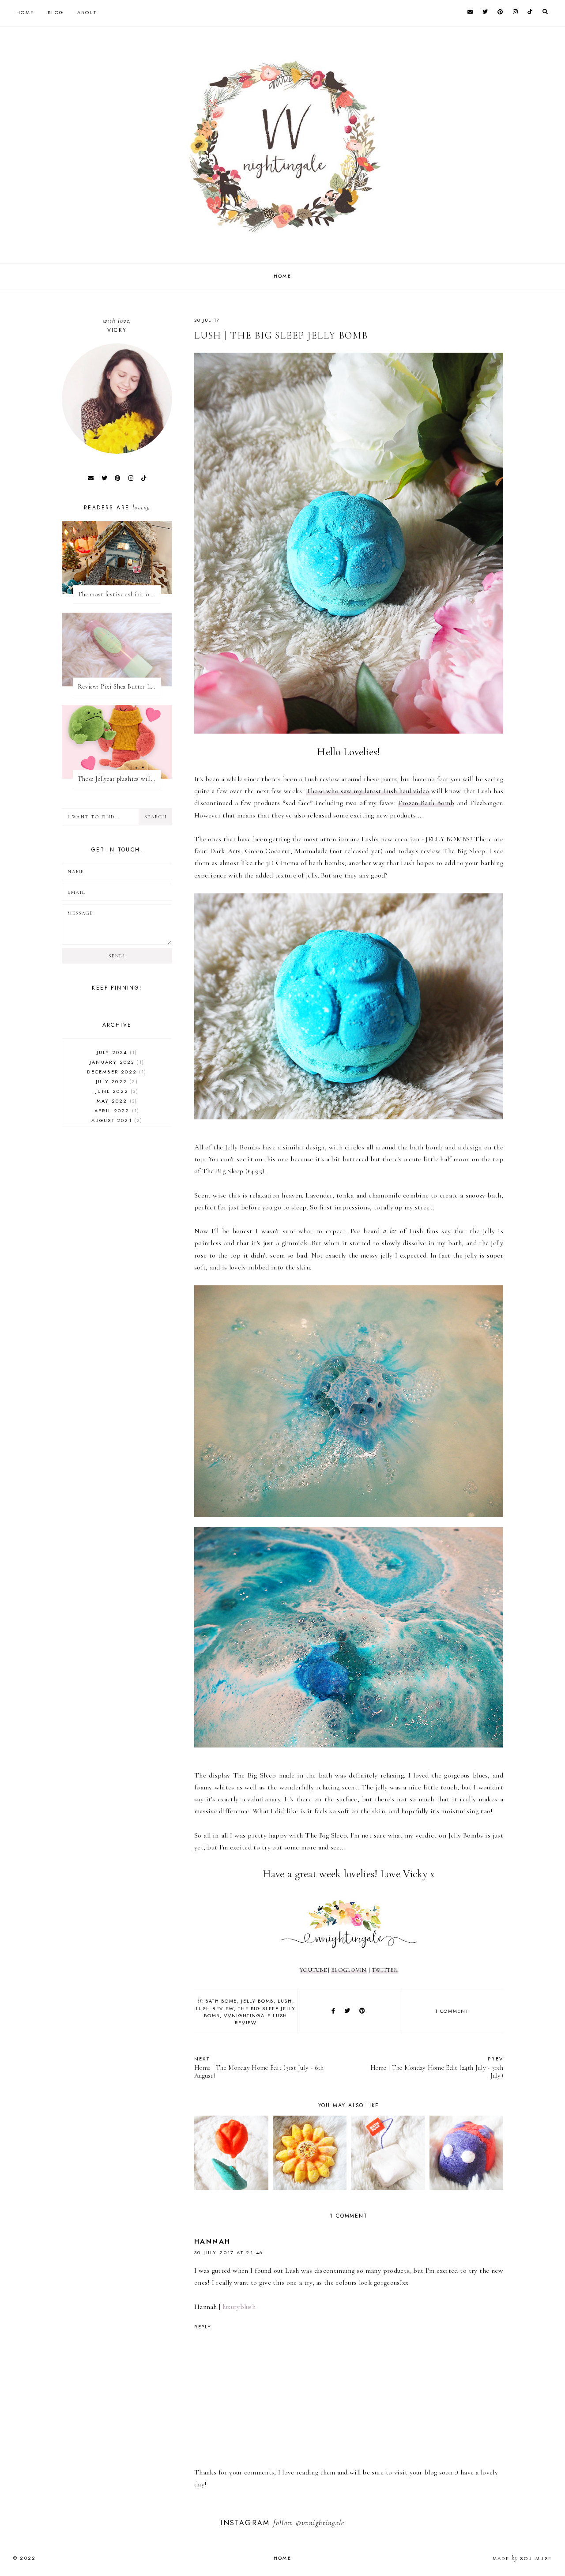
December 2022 (116, 1072)
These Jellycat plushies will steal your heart (119, 779)
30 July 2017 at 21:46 (229, 2252)
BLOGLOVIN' (349, 1970)
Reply (203, 2327)
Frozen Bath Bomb (426, 803)
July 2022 (116, 1081)
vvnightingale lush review (256, 2019)
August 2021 (116, 1120)
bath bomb (221, 2001)
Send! (117, 956)
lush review (215, 2008)
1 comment (452, 2011)
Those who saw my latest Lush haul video (368, 791)
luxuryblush (239, 2307)
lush (285, 2001)
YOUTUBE (313, 1970)
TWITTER (385, 1970)
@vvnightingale (320, 2523)
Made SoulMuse (522, 2558)
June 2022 (116, 1091)
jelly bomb (257, 2001)
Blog (56, 12)
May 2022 (116, 1101)
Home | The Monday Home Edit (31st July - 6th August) (259, 2067)
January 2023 (116, 1062)
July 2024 (116, 1052)
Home (25, 12)
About (87, 12)
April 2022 (116, 1111)
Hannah (212, 2241)
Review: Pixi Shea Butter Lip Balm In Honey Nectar (119, 687)
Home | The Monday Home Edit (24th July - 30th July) (437, 2067)
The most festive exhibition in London (119, 594)
